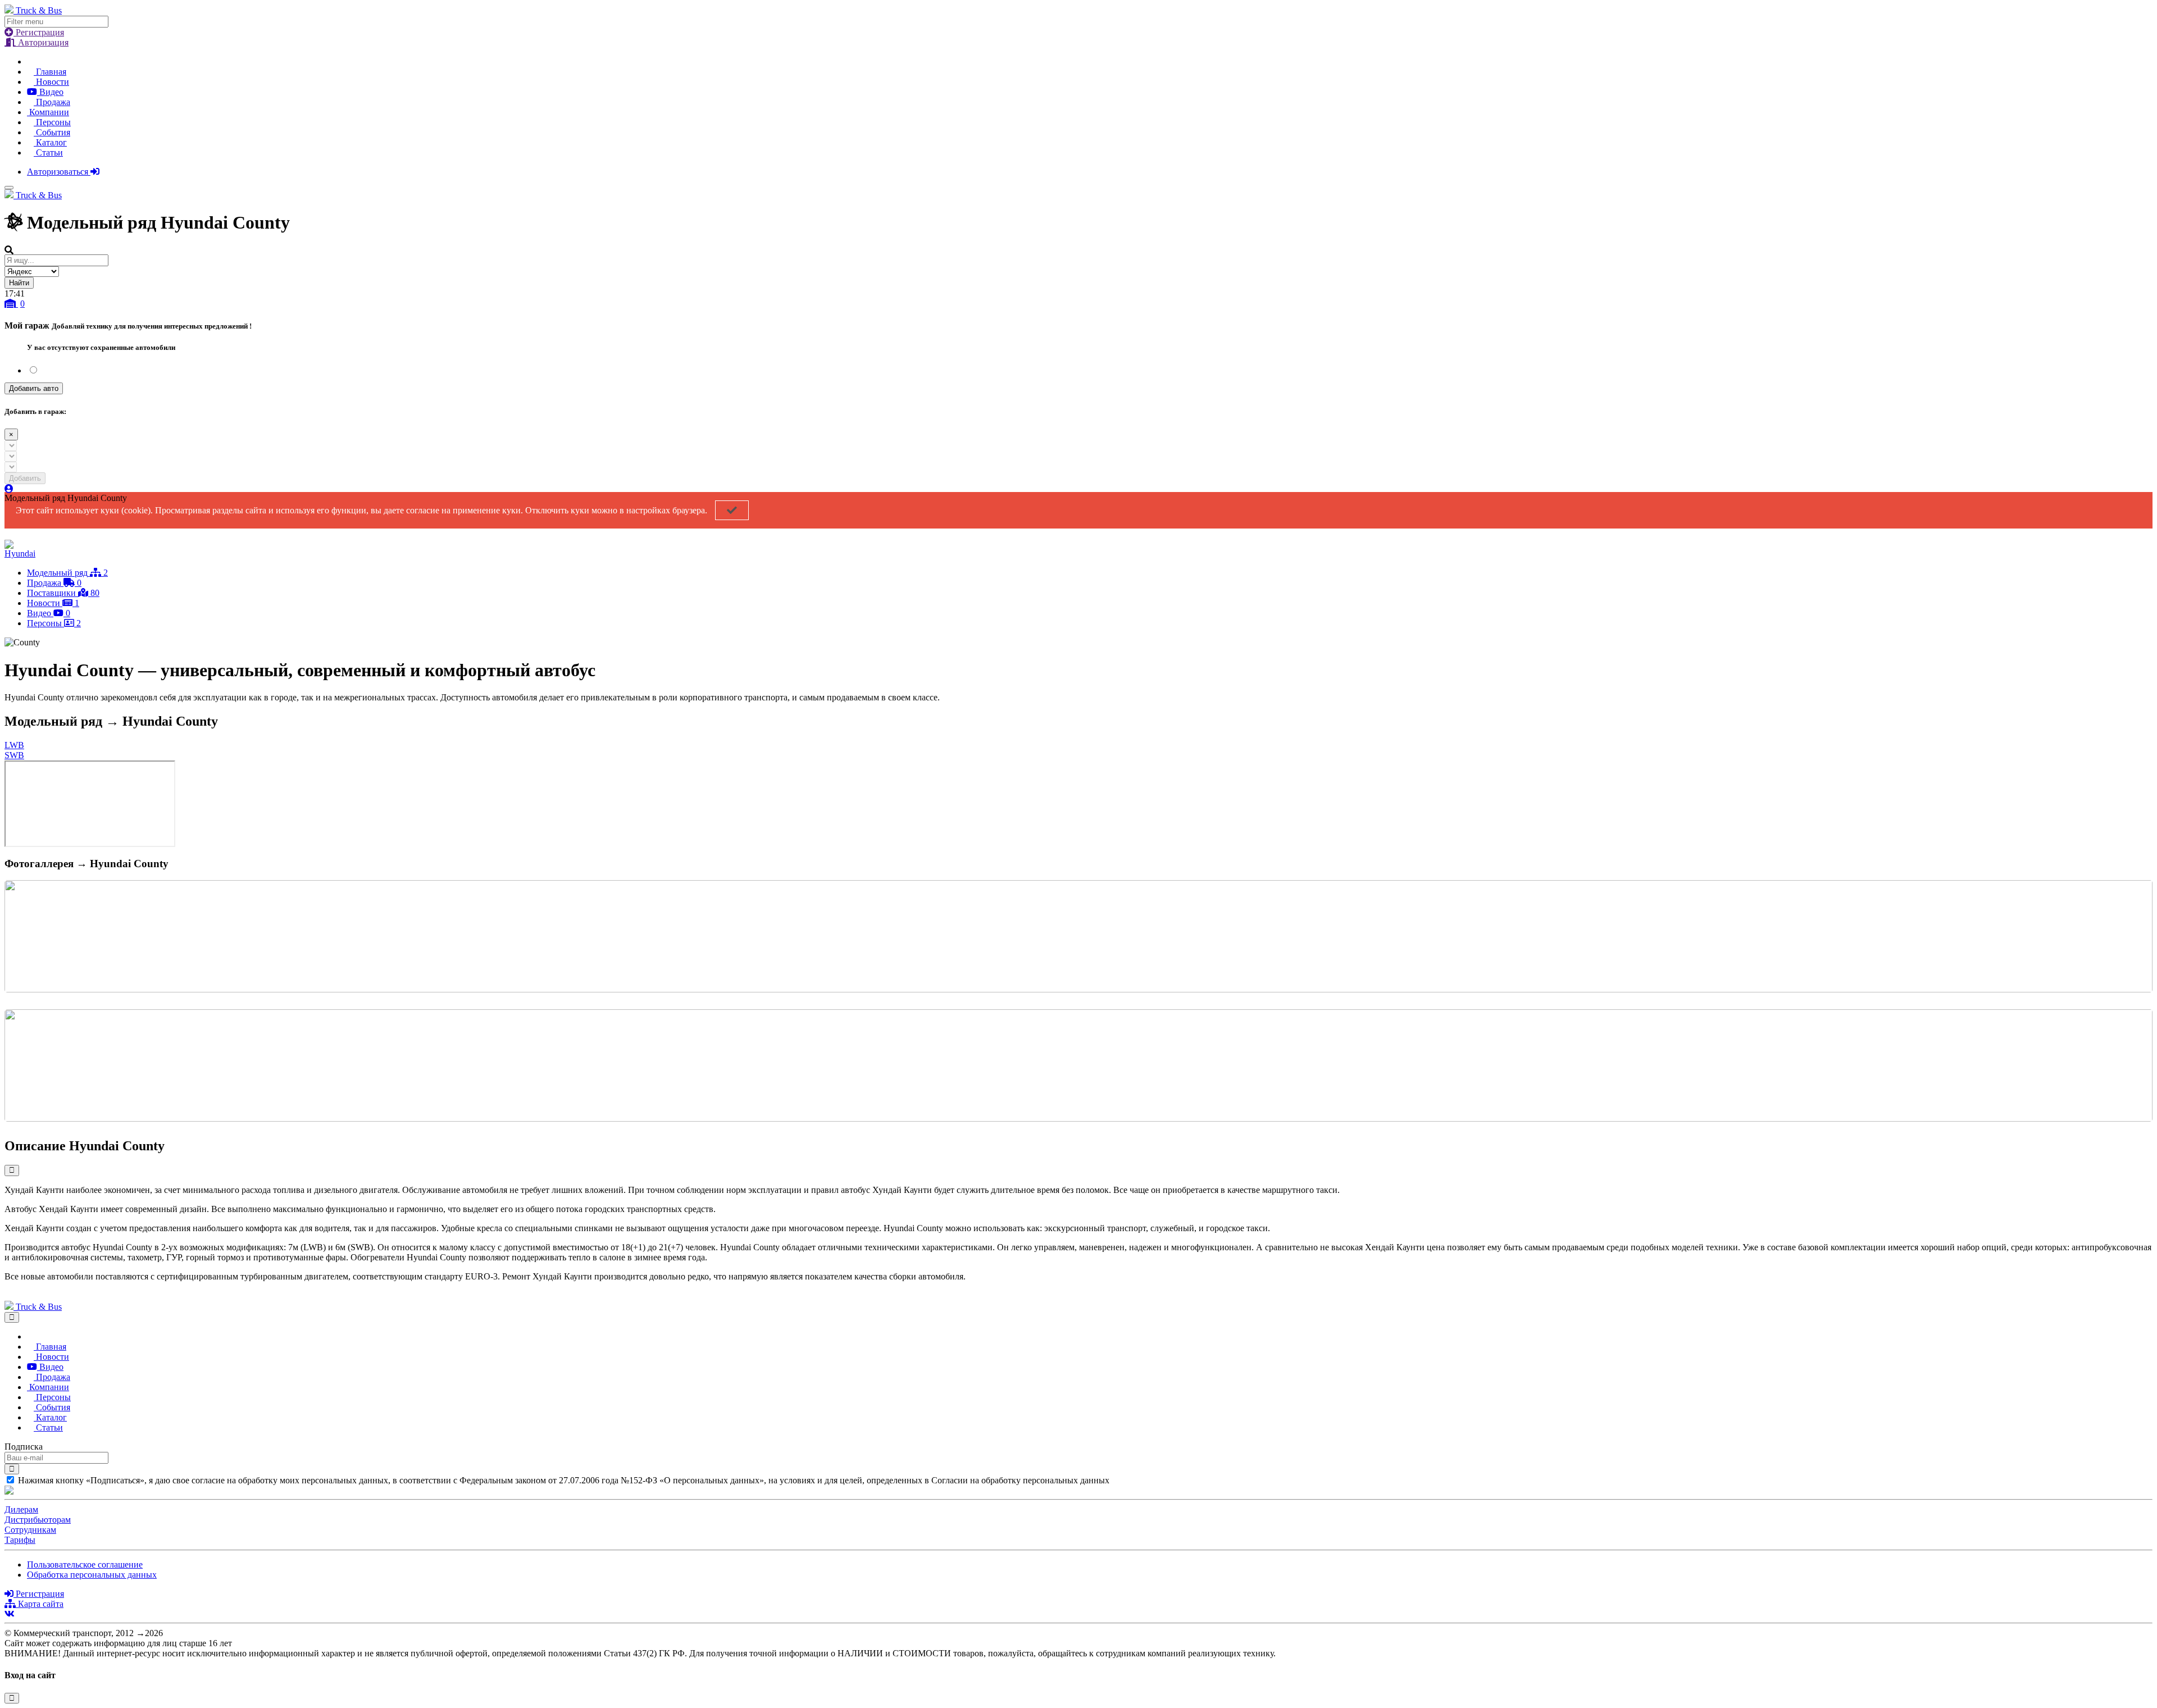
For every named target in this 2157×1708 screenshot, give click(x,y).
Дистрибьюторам (38, 1520)
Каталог (50, 142)
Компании (48, 112)
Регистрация (39, 32)
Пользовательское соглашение (85, 1564)
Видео (50, 92)
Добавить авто (34, 388)
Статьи (48, 152)
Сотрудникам (30, 1530)
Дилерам (21, 1509)
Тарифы (20, 1540)
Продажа (52, 102)
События (52, 132)
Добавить (25, 478)
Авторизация (42, 42)
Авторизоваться (59, 172)
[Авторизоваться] (9, 489)
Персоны (52, 122)
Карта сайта (40, 1604)
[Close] (12, 1317)
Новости (51, 82)
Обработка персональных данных (92, 1575)
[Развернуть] (12, 1170)
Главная (50, 72)
